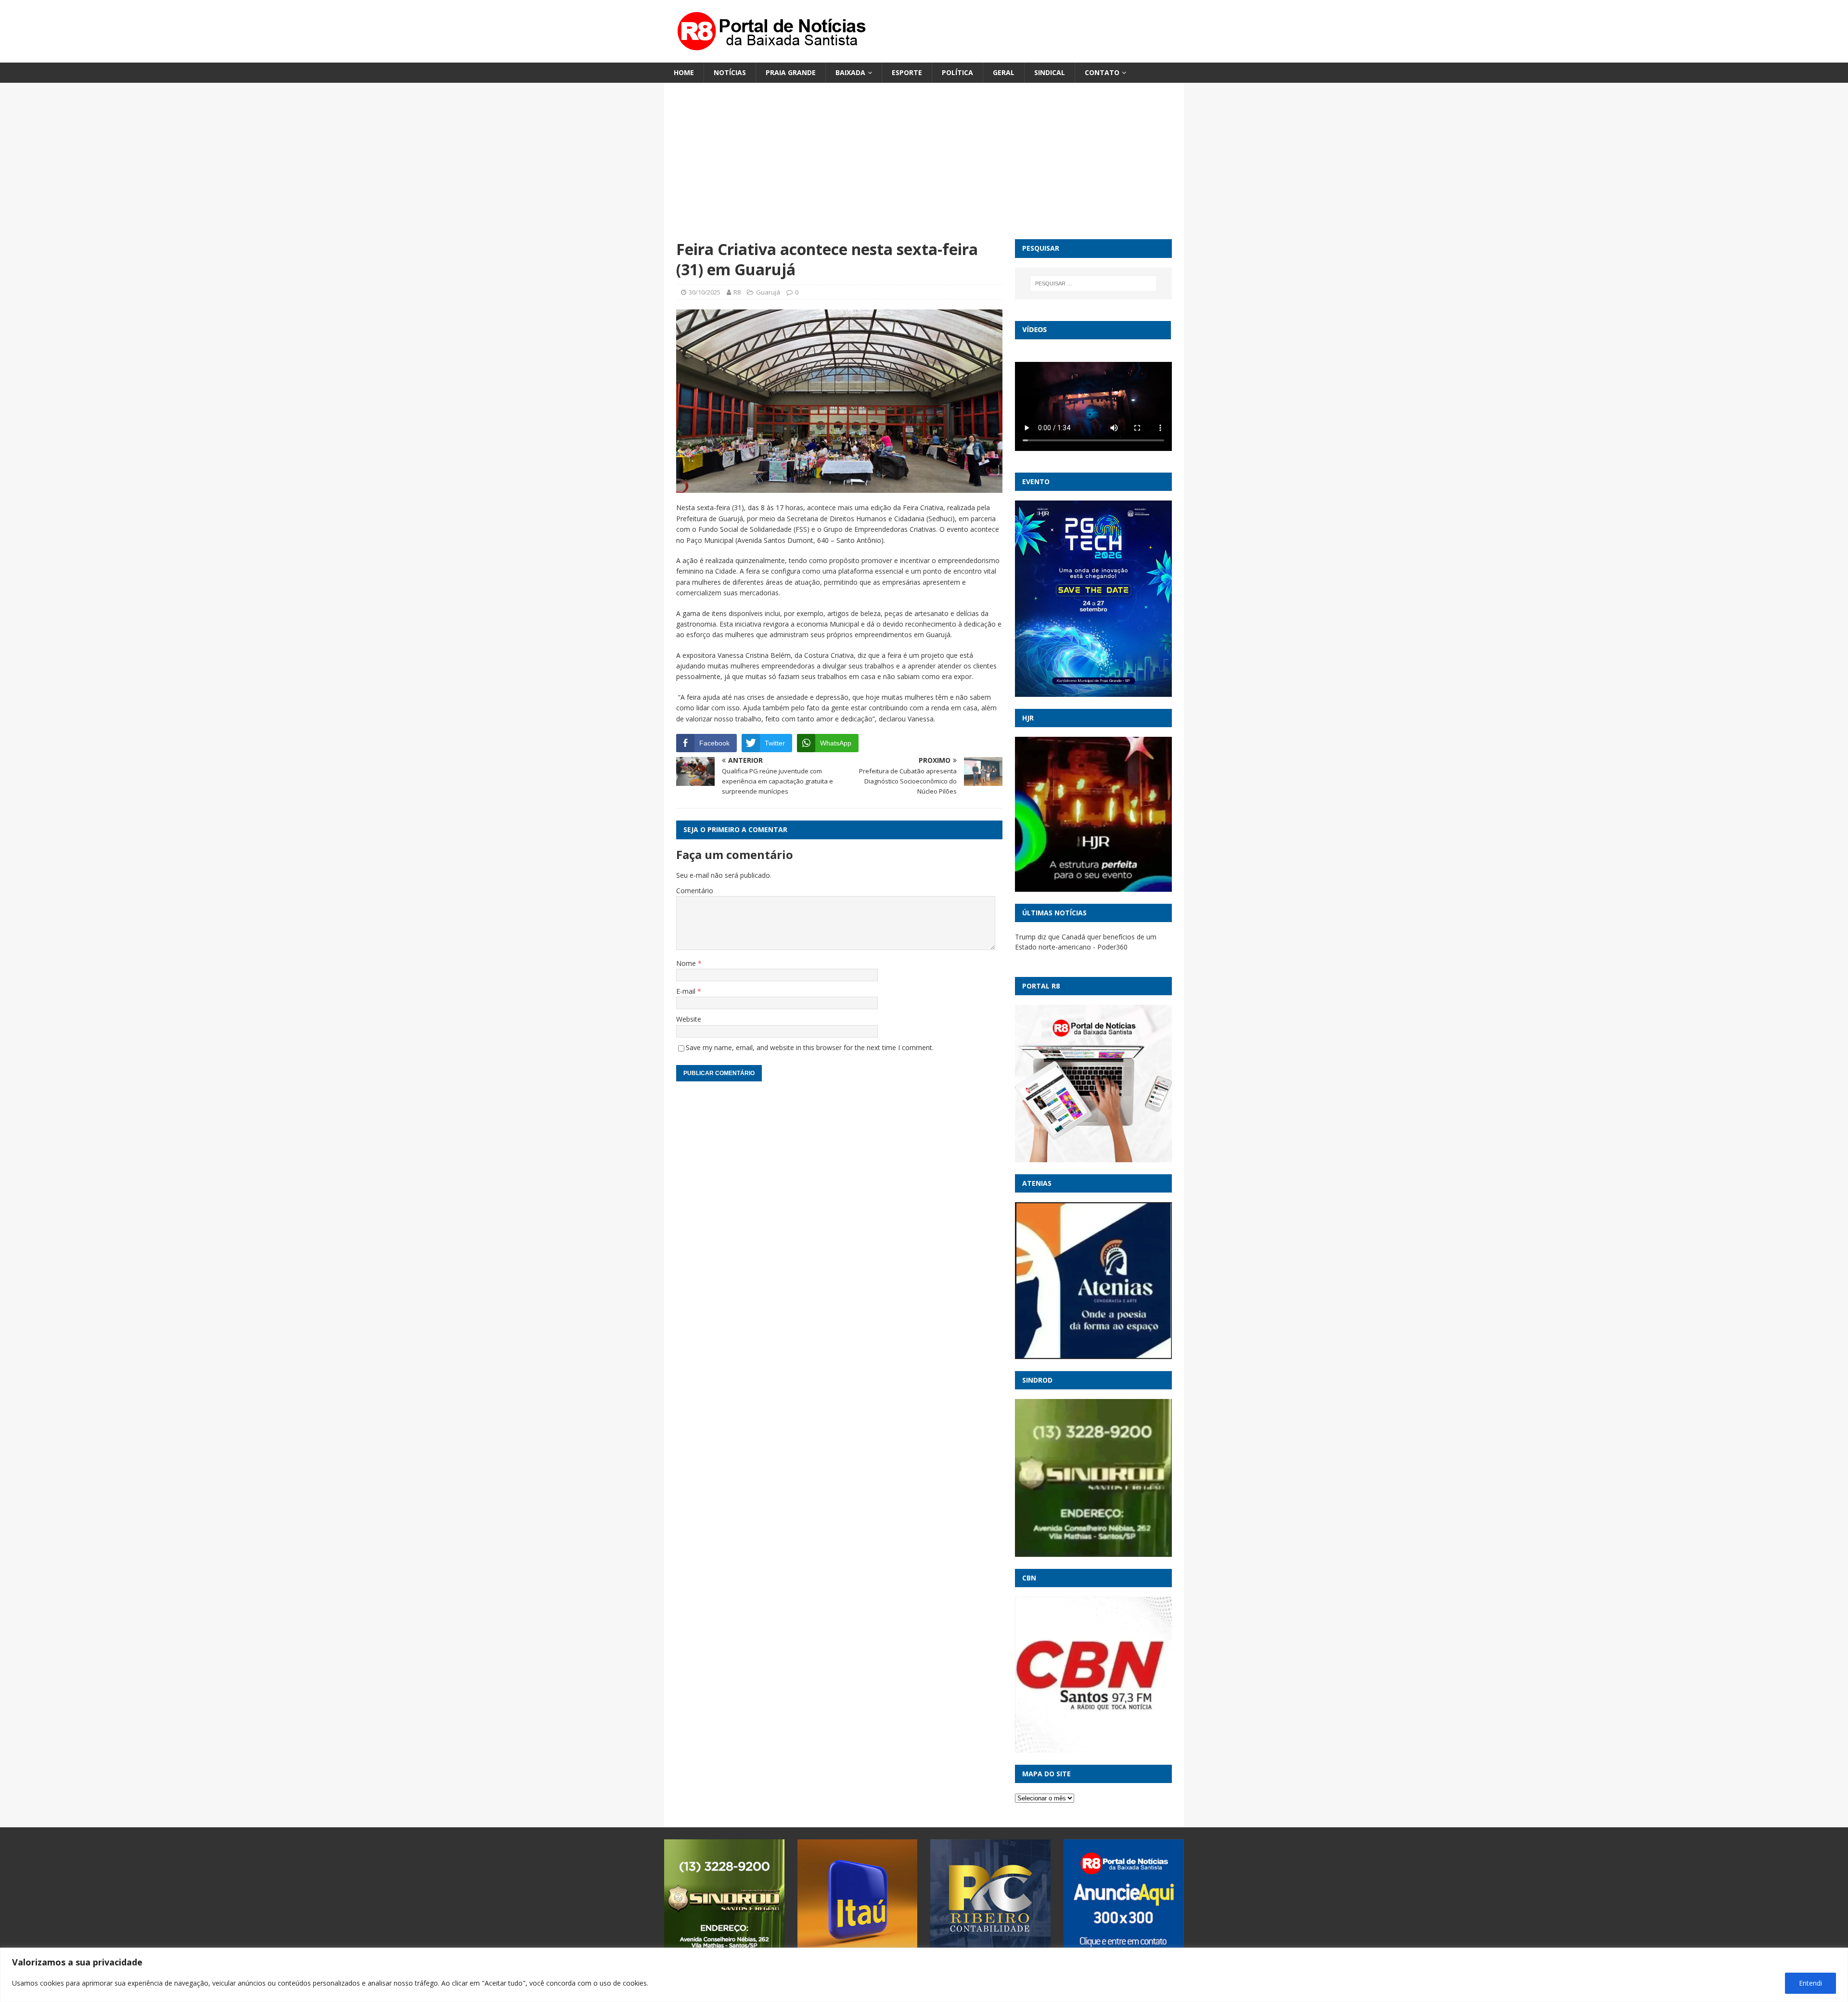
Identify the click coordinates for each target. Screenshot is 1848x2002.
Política (957, 72)
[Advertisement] (924, 167)
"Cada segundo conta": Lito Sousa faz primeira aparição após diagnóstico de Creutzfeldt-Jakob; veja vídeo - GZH (1090, 947)
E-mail (687, 991)
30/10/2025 (705, 292)
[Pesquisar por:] (1093, 283)
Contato (1102, 72)
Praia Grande (791, 72)
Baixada (850, 72)
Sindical (1050, 72)
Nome (687, 963)
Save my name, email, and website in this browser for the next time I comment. (810, 1047)
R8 (737, 292)
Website (689, 1019)
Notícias (730, 72)
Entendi (1810, 1983)
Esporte (907, 72)
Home (684, 72)
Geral (1004, 72)
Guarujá (768, 292)
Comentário (695, 891)
